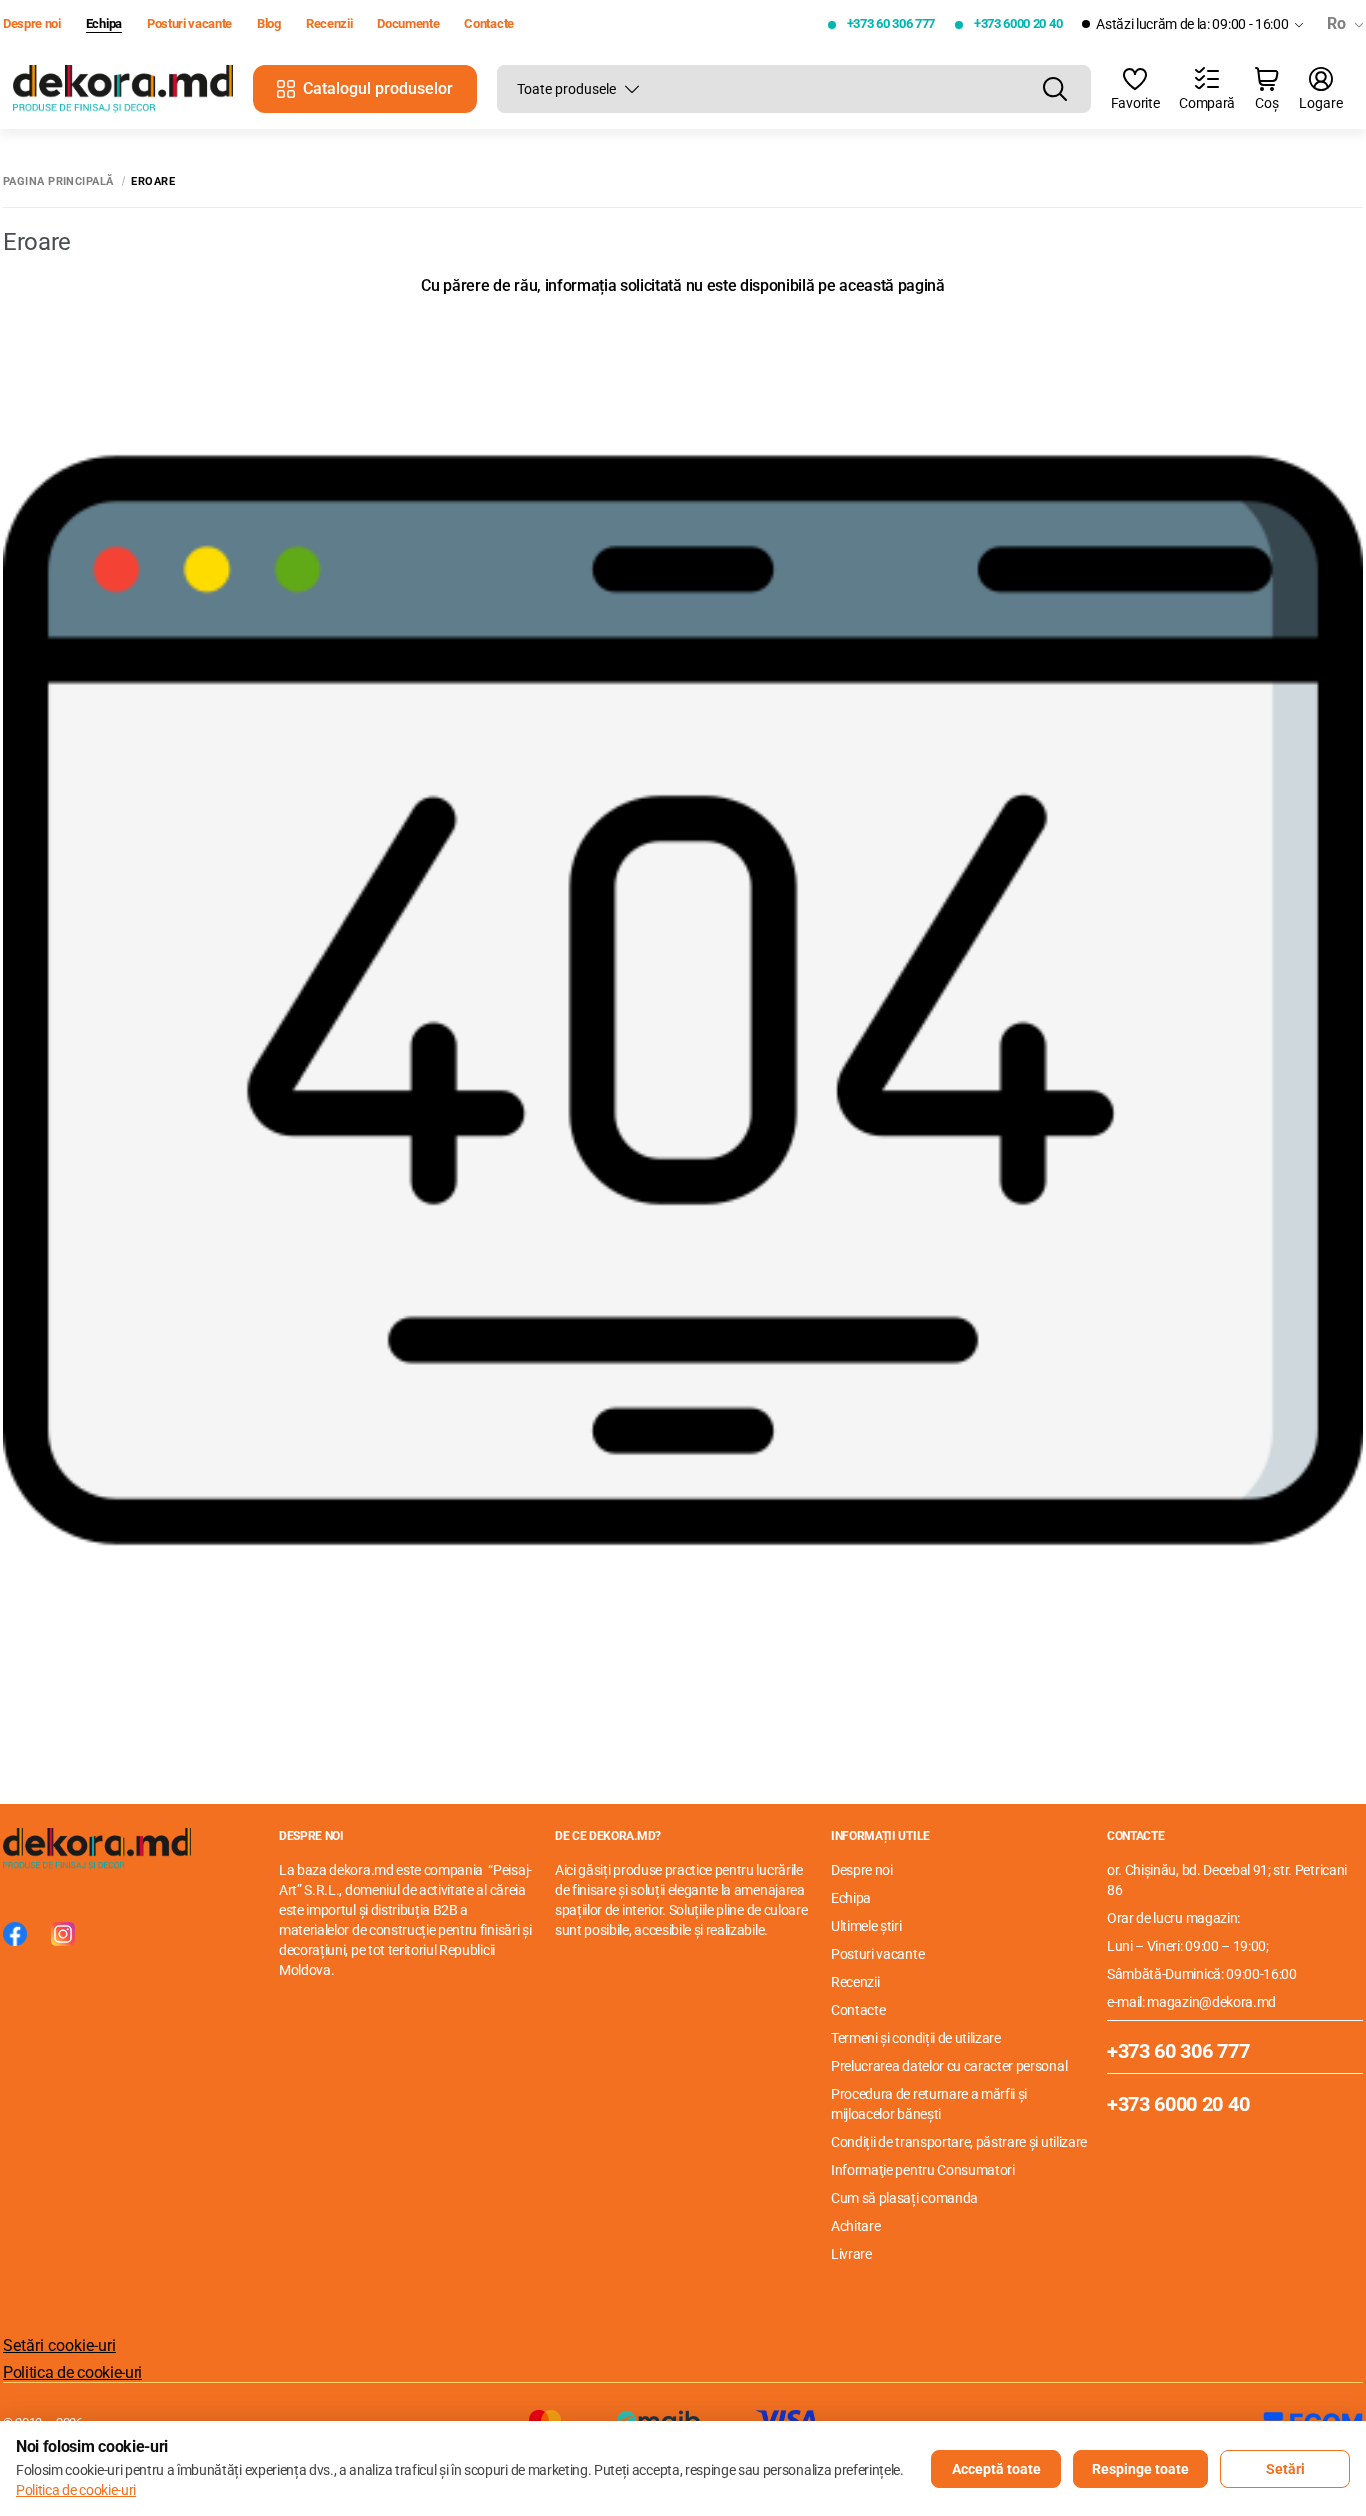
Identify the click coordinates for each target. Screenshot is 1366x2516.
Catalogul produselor (378, 88)
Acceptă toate (996, 2469)
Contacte (488, 23)
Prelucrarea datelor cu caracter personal (949, 2066)
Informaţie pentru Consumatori (923, 2170)
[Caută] (1055, 89)
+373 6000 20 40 (1018, 23)
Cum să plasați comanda (904, 2198)
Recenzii (329, 23)
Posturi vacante (189, 23)
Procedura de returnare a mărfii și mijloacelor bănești (929, 2104)
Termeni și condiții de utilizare (916, 2038)
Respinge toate (1140, 2469)
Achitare (855, 2226)
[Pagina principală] (123, 89)
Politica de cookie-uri (72, 2372)
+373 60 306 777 (891, 23)
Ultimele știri (866, 1926)
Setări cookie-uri (59, 2345)
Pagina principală (58, 181)
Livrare (851, 2254)
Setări (1285, 2469)
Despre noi (32, 23)
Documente (408, 23)
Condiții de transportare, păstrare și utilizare (959, 2142)
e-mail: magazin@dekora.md (1191, 2002)
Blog (269, 23)
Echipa (104, 23)
